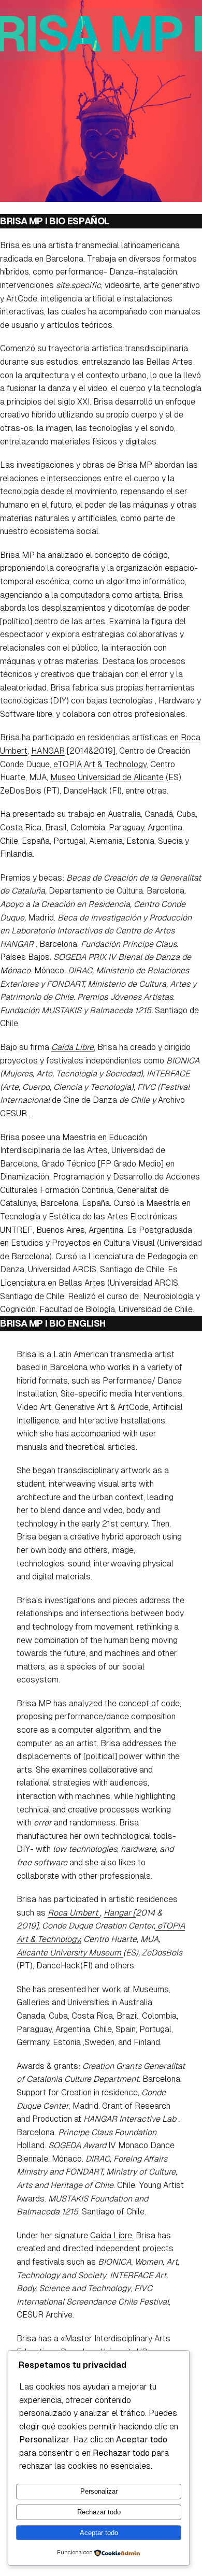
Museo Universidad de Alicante (107, 777)
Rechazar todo (99, 2512)
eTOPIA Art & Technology (100, 764)
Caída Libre (73, 1047)
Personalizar (99, 2491)
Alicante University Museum (70, 1953)
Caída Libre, (112, 2235)
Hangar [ (120, 1913)
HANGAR (48, 751)
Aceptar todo (99, 2533)
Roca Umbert (74, 1913)
